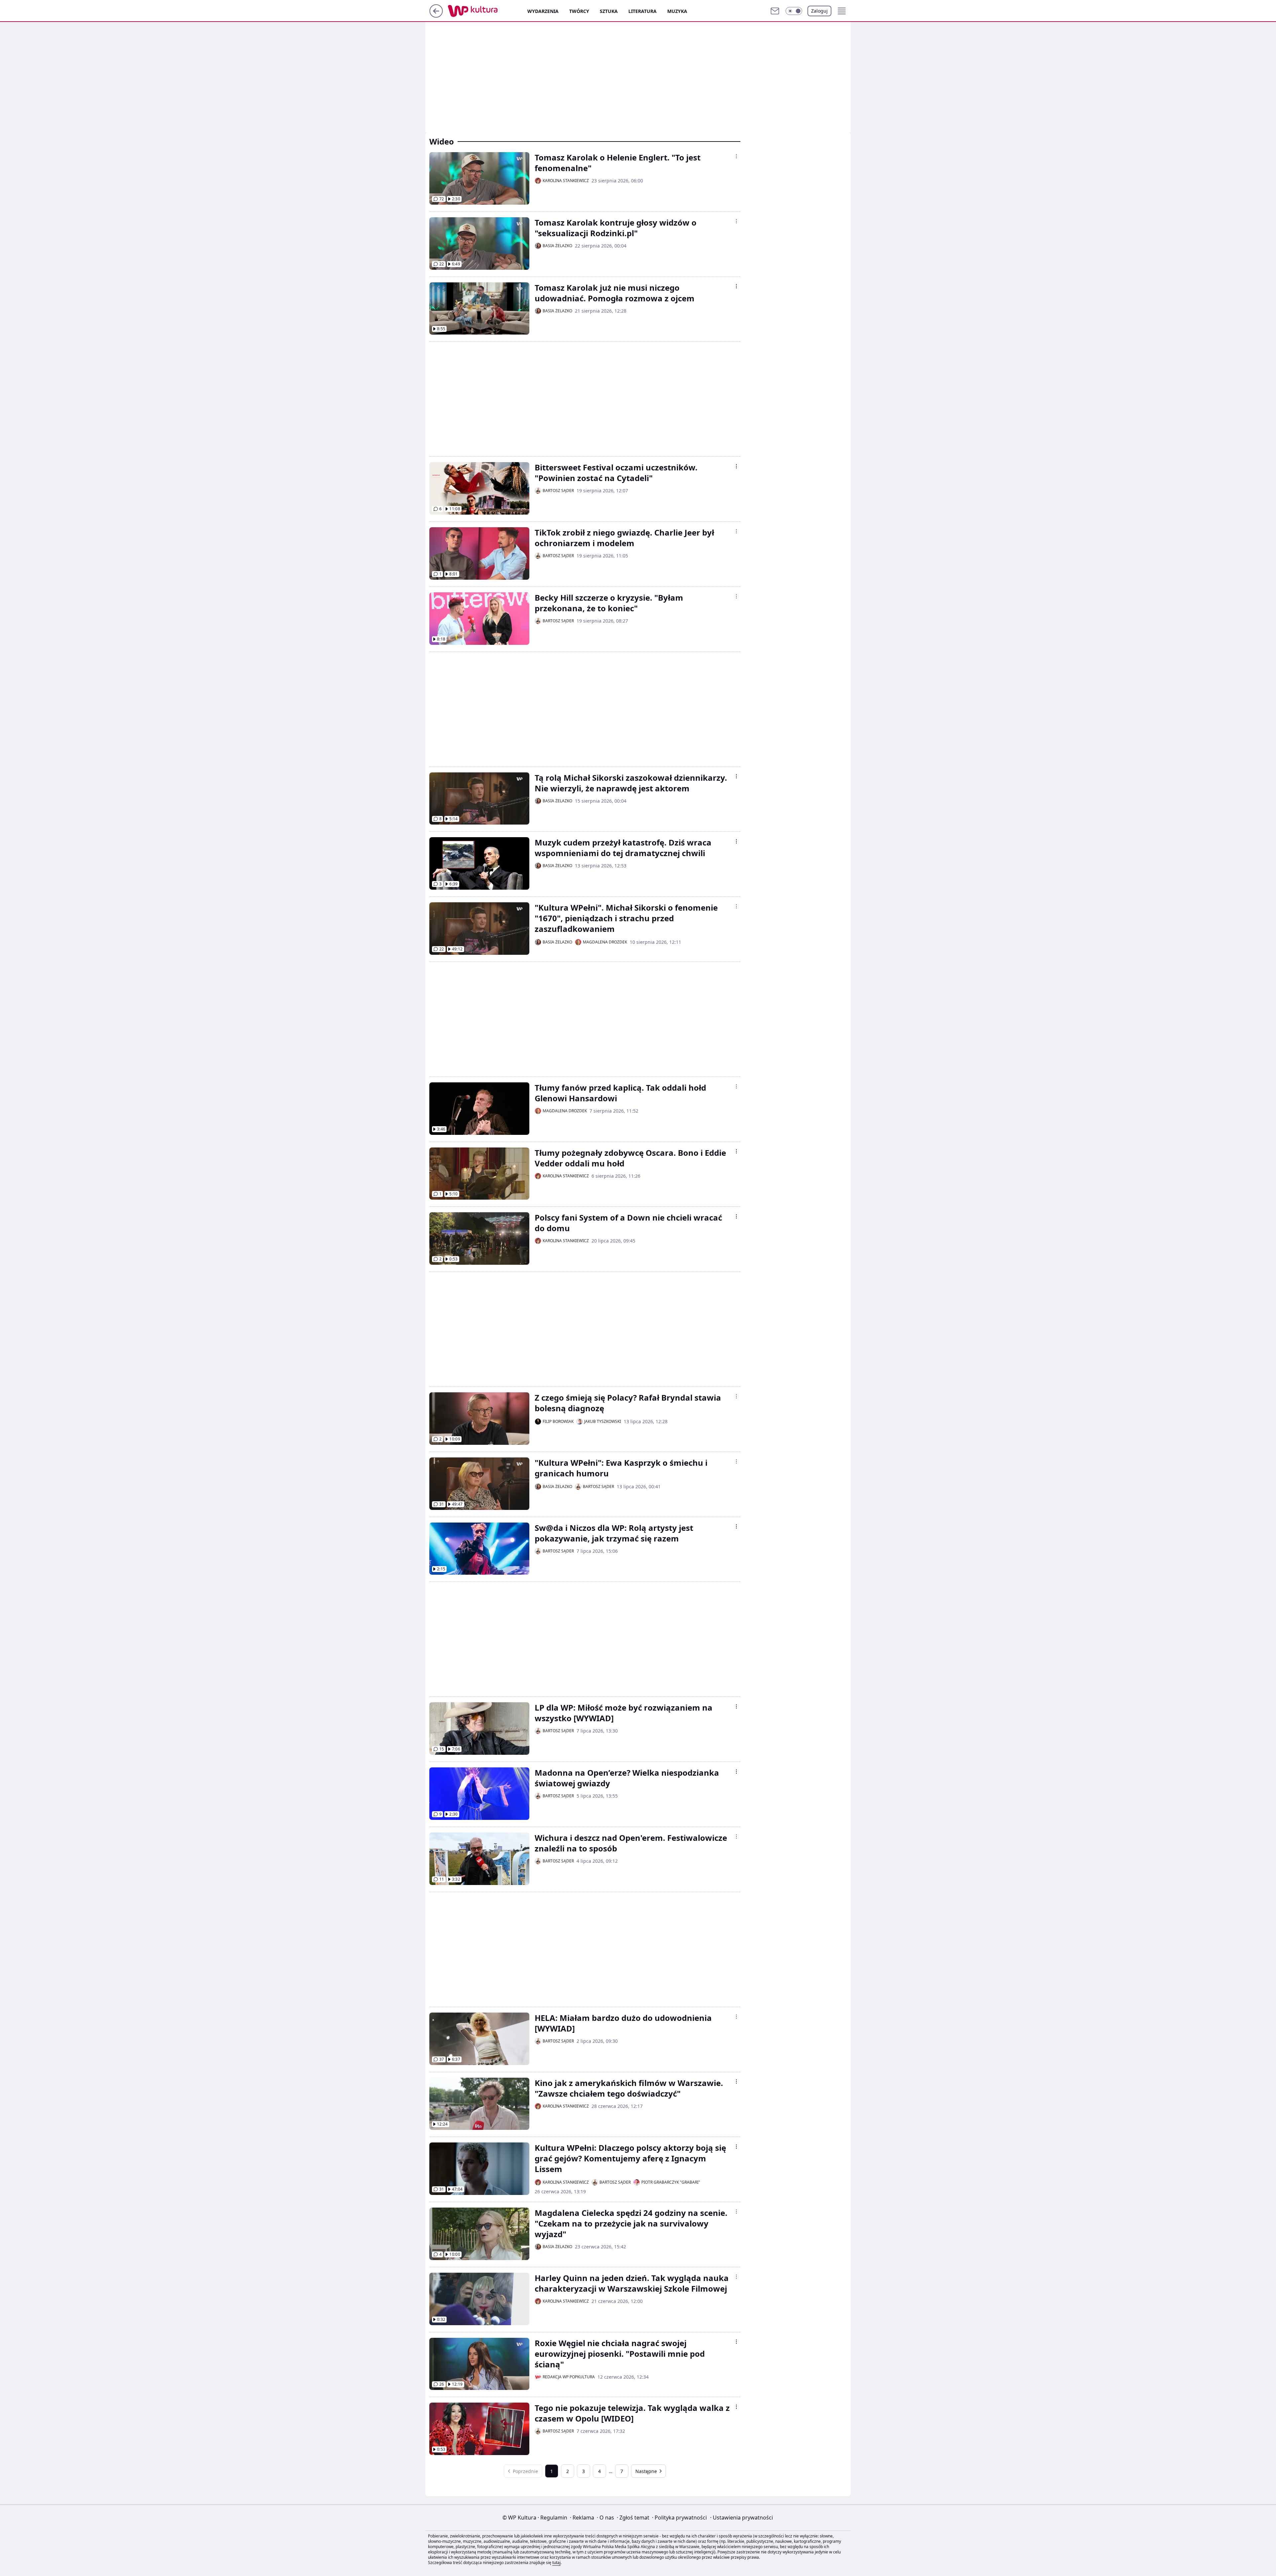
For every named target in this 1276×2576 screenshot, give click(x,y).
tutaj (556, 2563)
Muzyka (677, 11)
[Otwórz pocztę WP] (775, 11)
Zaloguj (819, 11)
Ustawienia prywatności (742, 2518)
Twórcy (579, 11)
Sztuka (609, 11)
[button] (794, 11)
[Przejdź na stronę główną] (436, 16)
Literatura (642, 11)
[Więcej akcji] (736, 156)
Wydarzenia (543, 11)
